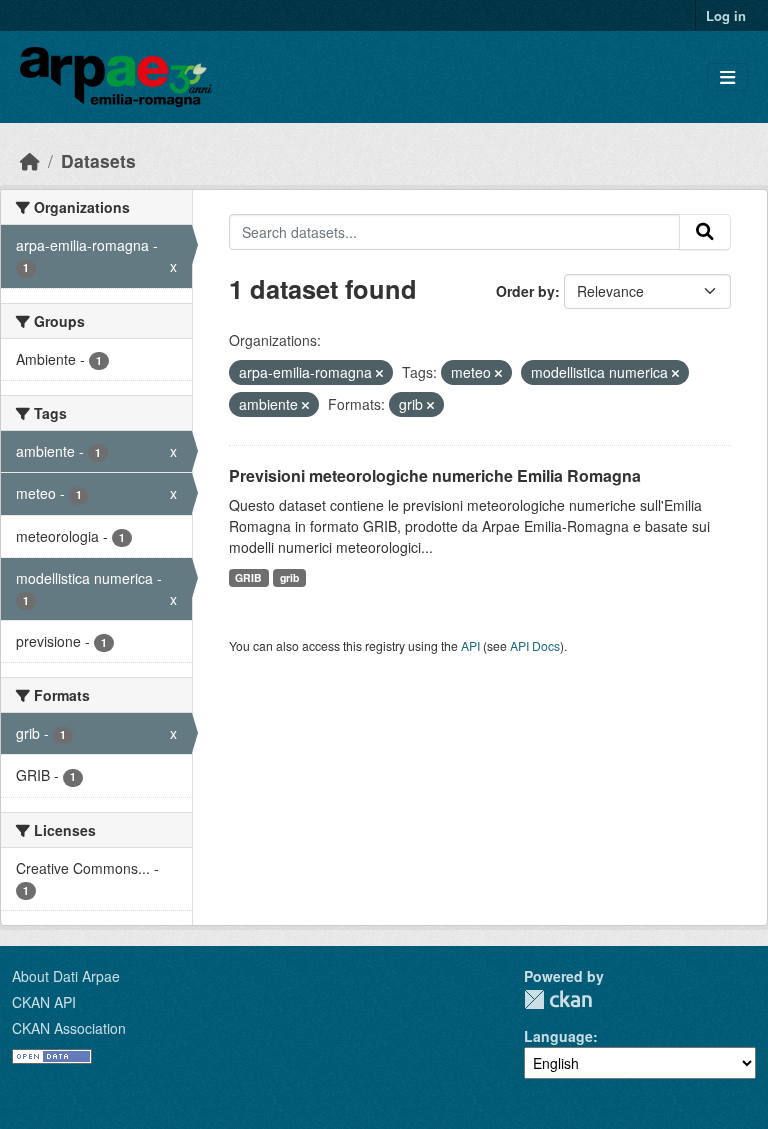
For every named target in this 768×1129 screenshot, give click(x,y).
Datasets (98, 160)
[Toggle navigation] (727, 77)
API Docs (535, 645)
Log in (726, 15)
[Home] (30, 160)
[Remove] (379, 373)
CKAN (558, 999)
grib (289, 577)
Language (558, 1036)
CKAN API (44, 1002)
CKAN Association (69, 1028)
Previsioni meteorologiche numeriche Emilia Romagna (435, 475)
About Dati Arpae (66, 976)
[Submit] (705, 232)
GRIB (248, 577)
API (470, 645)
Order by (525, 291)
